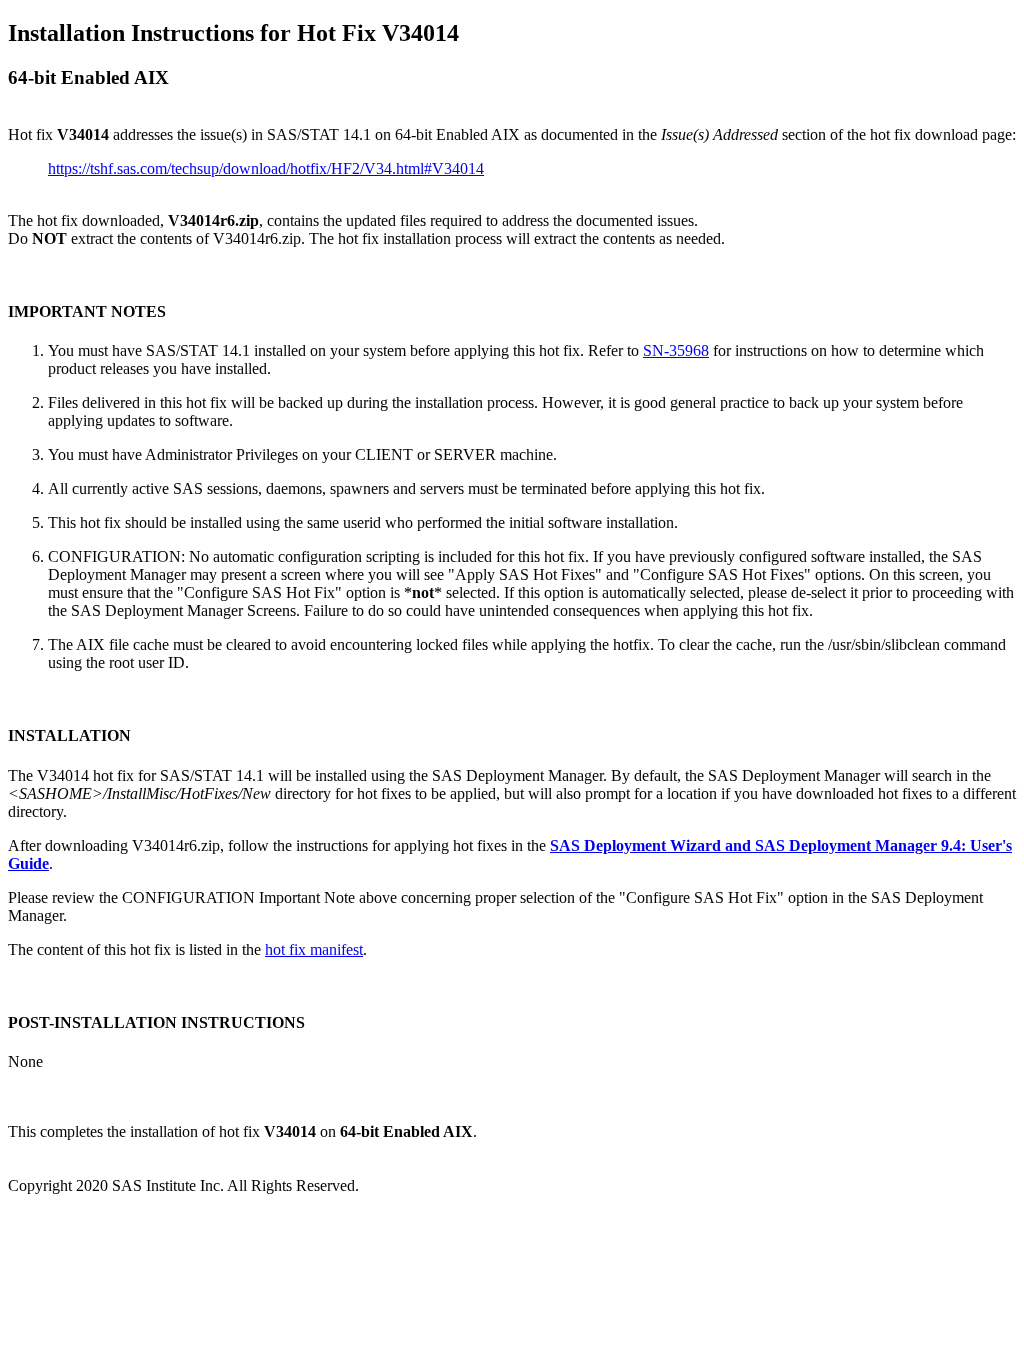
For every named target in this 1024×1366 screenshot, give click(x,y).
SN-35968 (676, 350)
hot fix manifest (314, 949)
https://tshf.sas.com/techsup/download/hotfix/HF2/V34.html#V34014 (266, 168)
